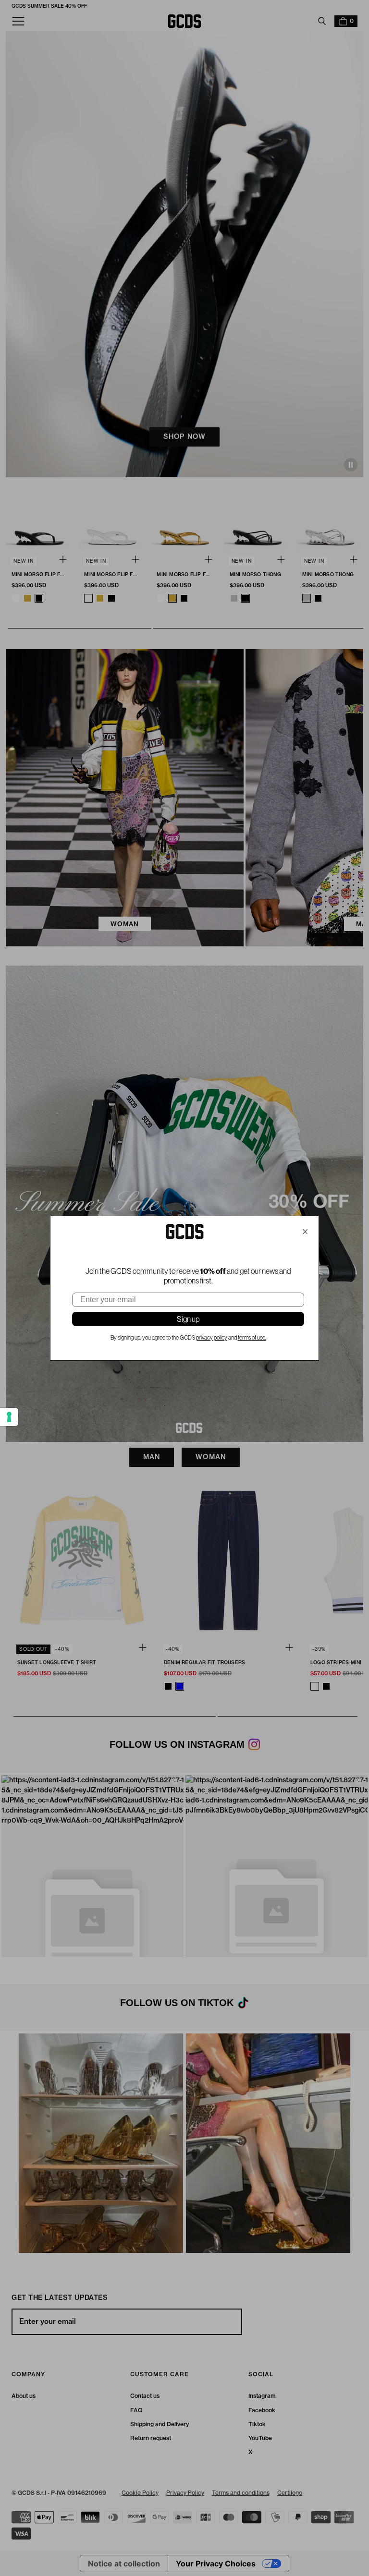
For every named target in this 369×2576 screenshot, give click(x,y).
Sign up (188, 1319)
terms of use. (252, 1338)
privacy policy (212, 1338)
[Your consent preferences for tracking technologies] (9, 1417)
